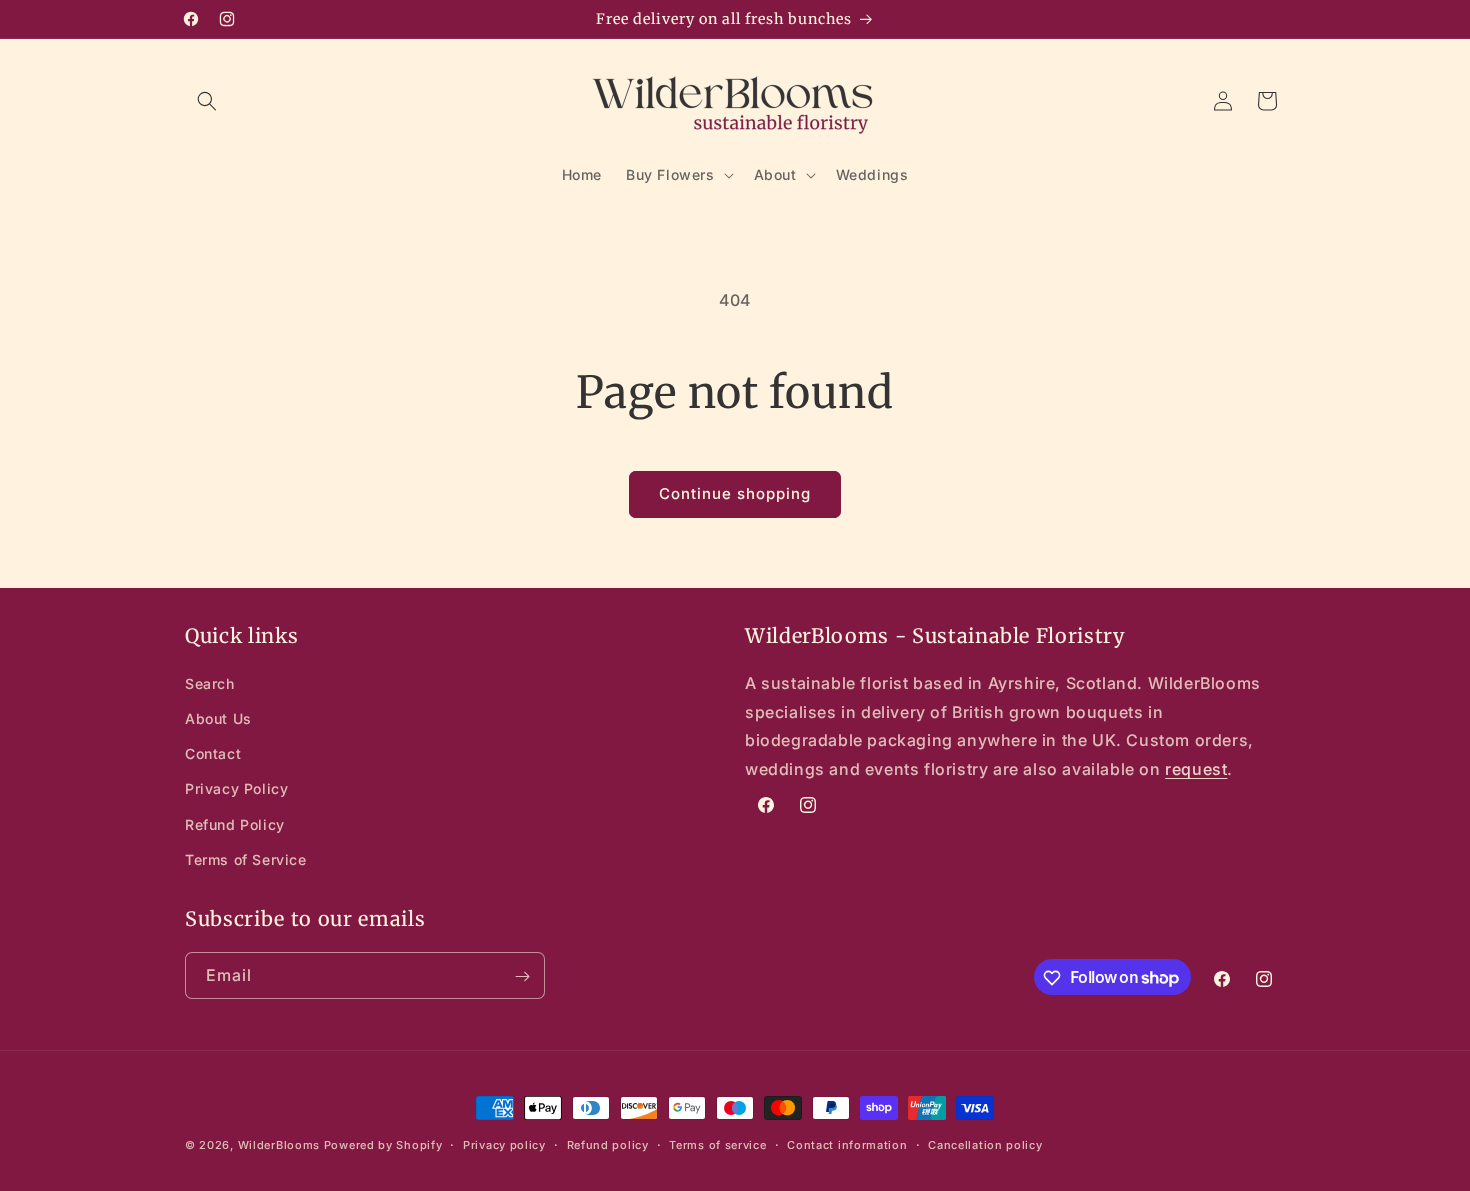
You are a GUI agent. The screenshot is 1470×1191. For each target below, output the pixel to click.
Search (210, 683)
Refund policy (608, 1144)
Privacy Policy (236, 789)
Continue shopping (735, 493)
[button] (207, 101)
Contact (213, 754)
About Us (218, 718)
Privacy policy (504, 1144)
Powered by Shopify (383, 1145)
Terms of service (717, 1144)
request (1196, 770)
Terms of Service (246, 859)
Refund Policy (235, 824)
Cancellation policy (985, 1144)
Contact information (847, 1144)
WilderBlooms (279, 1145)
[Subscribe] (522, 976)
